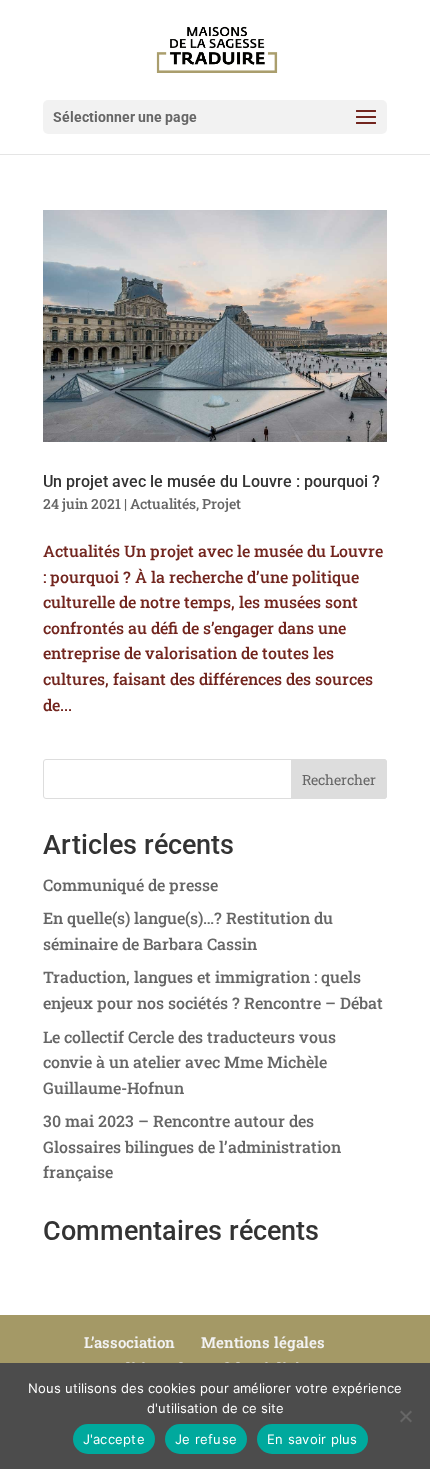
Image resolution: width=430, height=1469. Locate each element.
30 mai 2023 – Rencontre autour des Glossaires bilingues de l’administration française (192, 1146)
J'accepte (114, 1439)
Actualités (163, 503)
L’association (129, 1342)
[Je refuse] (405, 1416)
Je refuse (206, 1439)
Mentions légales (263, 1342)
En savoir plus (312, 1439)
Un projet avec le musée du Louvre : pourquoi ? (211, 481)
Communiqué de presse (130, 884)
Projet (221, 503)
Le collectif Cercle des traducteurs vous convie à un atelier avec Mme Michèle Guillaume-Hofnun (189, 1062)
